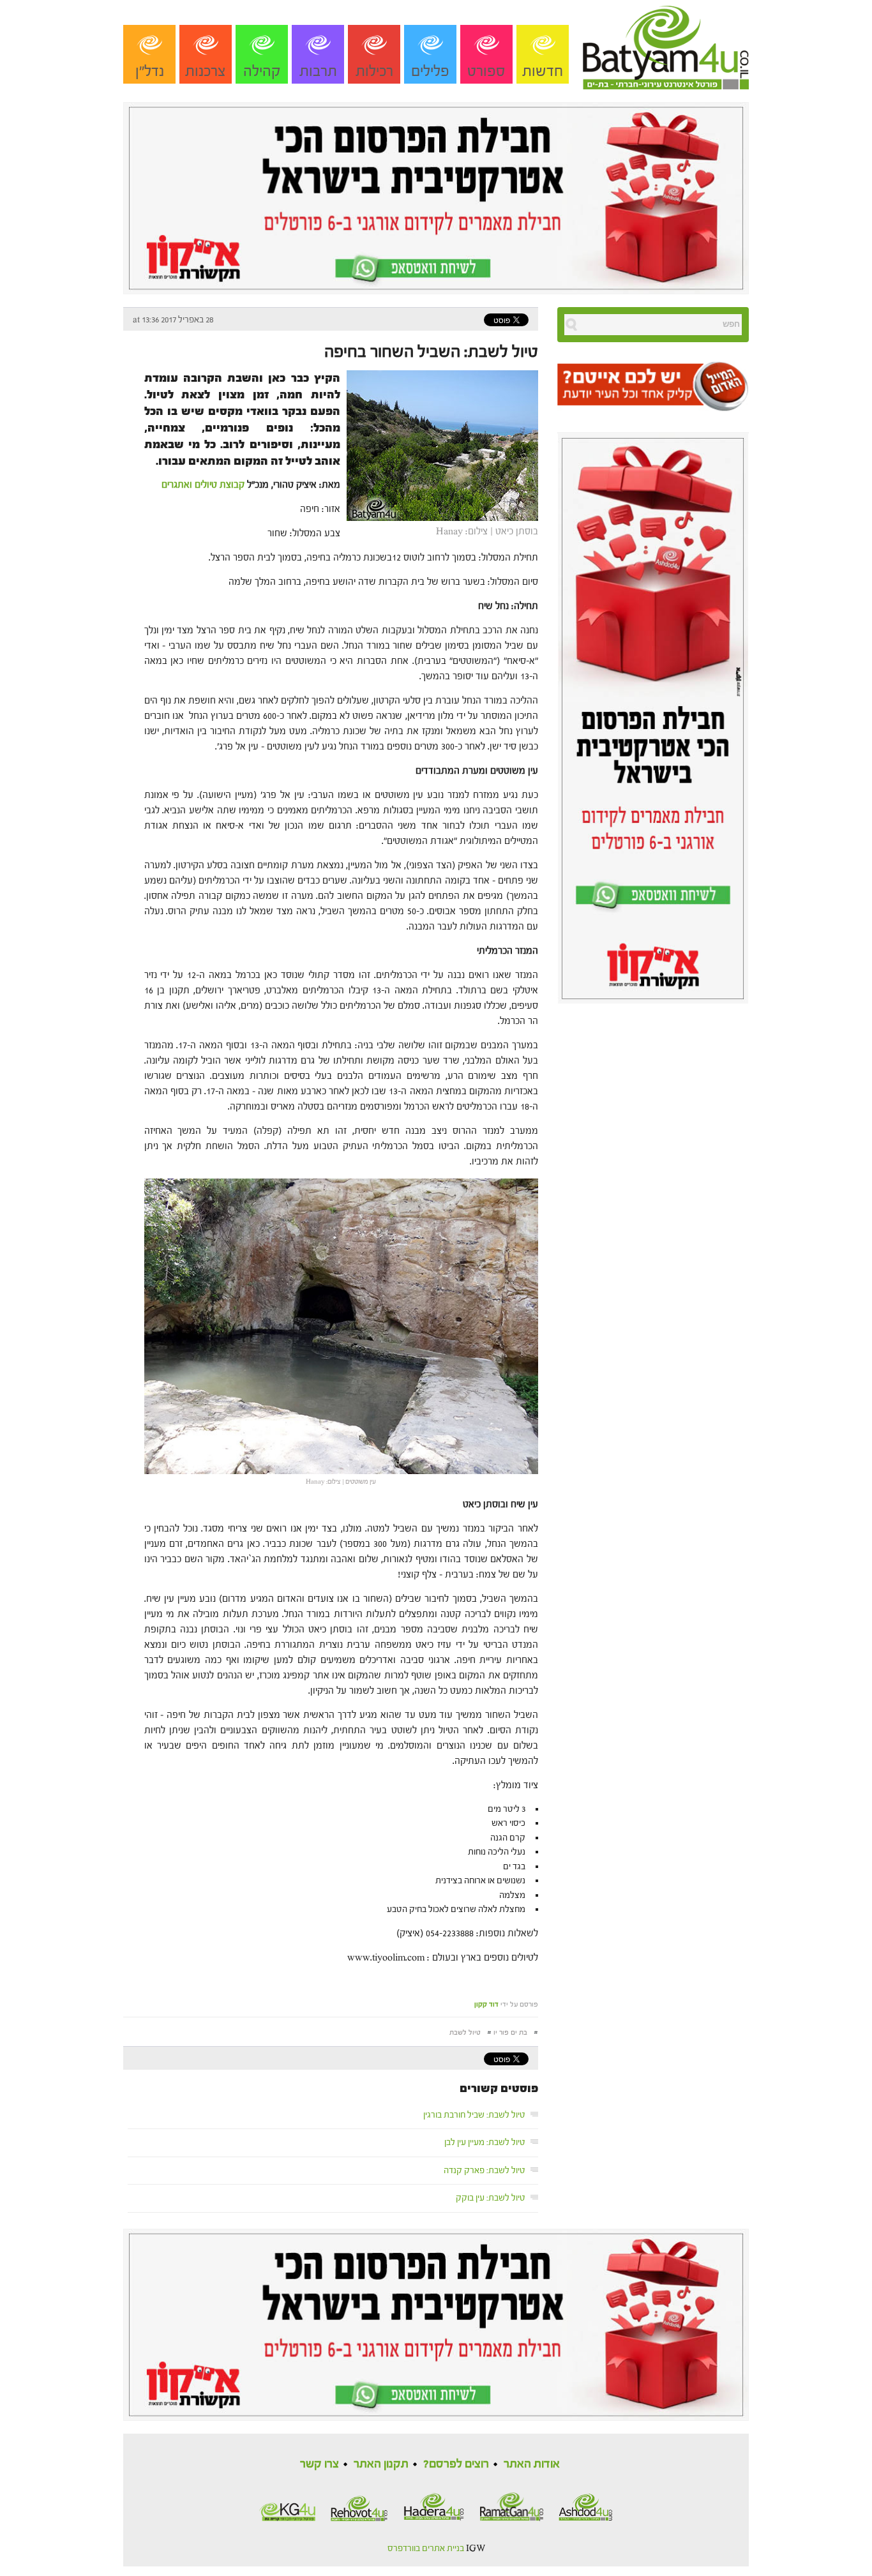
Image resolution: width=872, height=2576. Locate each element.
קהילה (262, 71)
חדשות (543, 71)
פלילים (430, 71)
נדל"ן (150, 71)
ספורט (486, 71)
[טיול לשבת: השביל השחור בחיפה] (439, 445)
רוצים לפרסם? (456, 2464)
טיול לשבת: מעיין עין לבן (485, 2143)
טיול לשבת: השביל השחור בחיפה (431, 352)
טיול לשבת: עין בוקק (491, 2198)
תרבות (318, 71)
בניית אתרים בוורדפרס (426, 2549)
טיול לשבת (465, 2032)
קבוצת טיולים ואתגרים (203, 485)
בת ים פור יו (510, 2032)
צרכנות (206, 71)
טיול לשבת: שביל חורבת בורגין (474, 2115)
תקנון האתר (381, 2464)
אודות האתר (532, 2464)
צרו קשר (319, 2464)
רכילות (374, 71)
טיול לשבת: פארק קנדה (485, 2171)
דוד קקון (486, 2004)
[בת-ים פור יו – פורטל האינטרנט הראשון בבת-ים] (666, 44)
